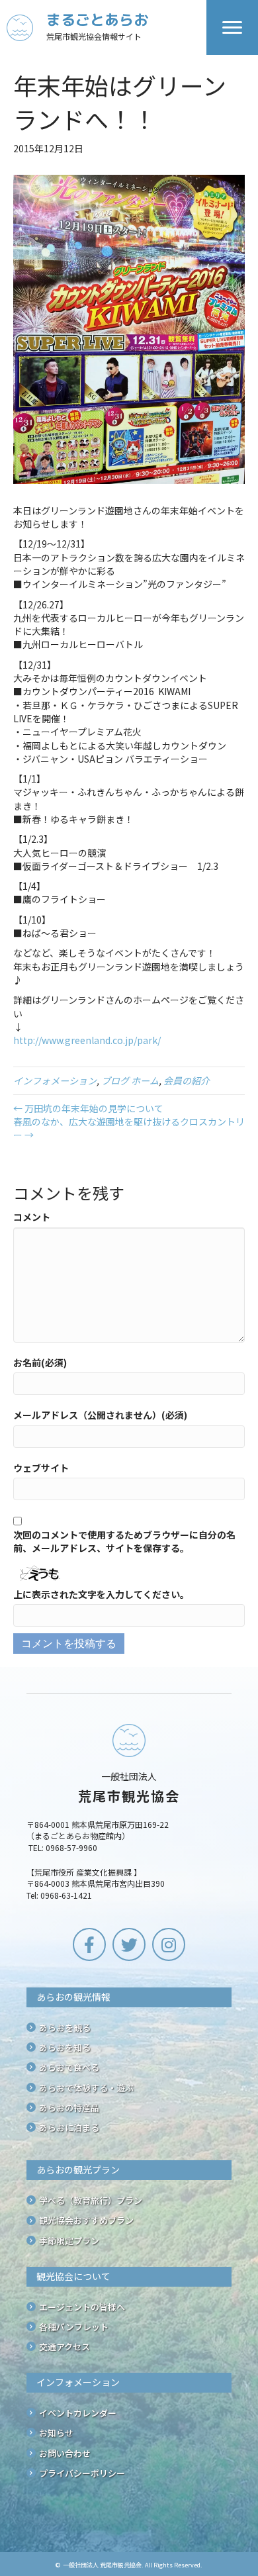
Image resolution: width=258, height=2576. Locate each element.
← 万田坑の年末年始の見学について (88, 1108)
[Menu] (232, 28)
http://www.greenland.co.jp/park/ (87, 1040)
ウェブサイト (41, 1468)
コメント (32, 1217)
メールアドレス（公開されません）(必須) (100, 1415)
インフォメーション (55, 1080)
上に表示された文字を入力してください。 (101, 1594)
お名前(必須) (40, 1362)
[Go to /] (107, 27)
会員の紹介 (187, 1080)
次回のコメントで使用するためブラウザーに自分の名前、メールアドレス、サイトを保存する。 (124, 1541)
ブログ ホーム (130, 1080)
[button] (89, 1944)
